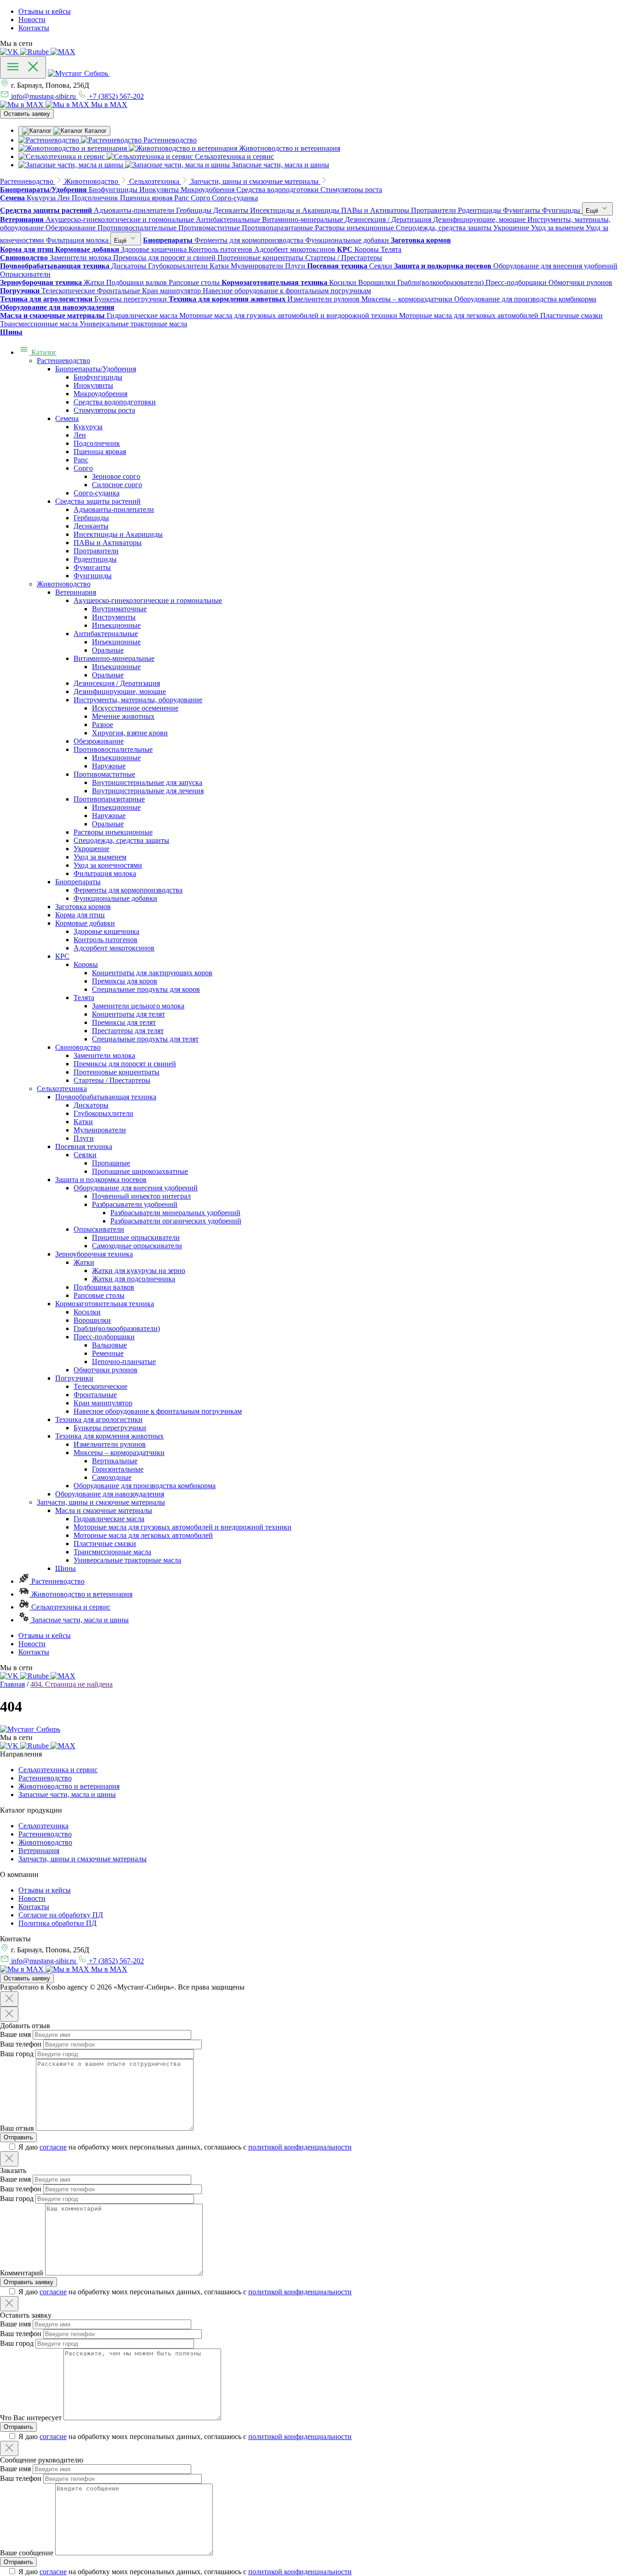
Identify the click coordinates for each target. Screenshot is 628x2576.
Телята (84, 998)
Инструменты (114, 617)
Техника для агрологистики (99, 1419)
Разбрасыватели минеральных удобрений (175, 1213)
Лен (80, 435)
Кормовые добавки (85, 923)
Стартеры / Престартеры (112, 1080)
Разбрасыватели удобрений (135, 1204)
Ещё (593, 211)
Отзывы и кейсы (45, 11)
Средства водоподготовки (115, 402)
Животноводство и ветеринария (81, 1594)
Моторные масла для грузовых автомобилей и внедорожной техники (183, 1527)
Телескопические (100, 1386)
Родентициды (95, 559)
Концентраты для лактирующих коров (152, 973)
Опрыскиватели (99, 1229)
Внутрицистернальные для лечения (148, 791)
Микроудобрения (100, 394)
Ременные (108, 1353)
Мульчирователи (100, 1130)
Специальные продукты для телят (145, 1039)
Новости (32, 20)
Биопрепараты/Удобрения (96, 369)
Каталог (43, 352)
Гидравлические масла (109, 1519)
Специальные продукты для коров (146, 989)
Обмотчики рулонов (106, 1370)
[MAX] (63, 52)
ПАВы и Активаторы (108, 543)
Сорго (83, 468)
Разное (103, 725)
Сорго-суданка (97, 493)
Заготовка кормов (83, 907)
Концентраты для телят (128, 1014)
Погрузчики (74, 1378)
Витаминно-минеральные (114, 658)
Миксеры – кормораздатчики (119, 1453)
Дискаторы (91, 1105)
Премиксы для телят (124, 1022)
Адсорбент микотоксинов (114, 948)
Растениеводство (63, 361)
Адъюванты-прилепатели (114, 509)
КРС (62, 956)
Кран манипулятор (103, 1403)
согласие (53, 2147)
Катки (83, 1122)
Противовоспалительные (113, 749)
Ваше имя (15, 2034)
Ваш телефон (21, 2044)
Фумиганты (92, 567)
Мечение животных (123, 716)
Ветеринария (76, 592)
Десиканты (91, 526)
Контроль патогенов (106, 940)
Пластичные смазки (105, 1544)
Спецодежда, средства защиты (121, 840)
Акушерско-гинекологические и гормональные (148, 600)
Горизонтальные (118, 1469)
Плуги (84, 1138)
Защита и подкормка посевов (101, 1180)
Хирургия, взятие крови (130, 733)
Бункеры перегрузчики (110, 1428)
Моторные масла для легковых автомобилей (143, 1535)
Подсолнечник (97, 443)
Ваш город (17, 2054)
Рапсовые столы (99, 1295)
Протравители (96, 551)
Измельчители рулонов (110, 1444)
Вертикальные (115, 1461)
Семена (67, 418)
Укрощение (91, 849)
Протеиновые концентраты (117, 1072)
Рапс (81, 460)
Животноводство (64, 584)
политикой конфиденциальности (300, 2147)
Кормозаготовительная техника (105, 1304)
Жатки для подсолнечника (134, 1279)
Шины (66, 1568)
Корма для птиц (80, 915)
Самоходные (112, 1477)
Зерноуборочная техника (94, 1254)
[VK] (10, 52)
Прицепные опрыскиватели (136, 1237)
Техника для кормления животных (109, 1436)
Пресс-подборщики (104, 1337)
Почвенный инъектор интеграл (141, 1196)
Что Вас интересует (31, 2418)
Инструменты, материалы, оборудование (138, 700)
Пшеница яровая (100, 452)
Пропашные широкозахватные (140, 1171)
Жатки (84, 1262)
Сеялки (85, 1155)
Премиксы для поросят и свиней (125, 1064)
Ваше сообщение (27, 2553)
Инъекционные (116, 625)
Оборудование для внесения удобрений (136, 1188)
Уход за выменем (100, 857)
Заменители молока (104, 1055)
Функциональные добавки (115, 898)
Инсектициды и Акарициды (118, 534)
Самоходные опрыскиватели (137, 1246)
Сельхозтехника (62, 1089)
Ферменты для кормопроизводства (128, 890)
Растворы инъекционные (113, 832)
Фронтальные (95, 1395)
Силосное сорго (117, 485)
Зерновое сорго (116, 476)
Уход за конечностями (108, 865)
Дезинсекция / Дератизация (117, 683)
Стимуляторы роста (104, 410)
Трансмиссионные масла (112, 1552)
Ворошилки (92, 1320)
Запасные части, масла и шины (79, 1620)
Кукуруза (88, 427)
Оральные (108, 650)
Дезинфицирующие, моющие (120, 691)
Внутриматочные (119, 609)
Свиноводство (78, 1047)
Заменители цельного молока (138, 1006)
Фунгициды (93, 576)
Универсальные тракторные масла (127, 1560)
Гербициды (91, 518)
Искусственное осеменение (135, 708)
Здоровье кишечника (106, 931)
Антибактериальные (106, 634)
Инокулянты (93, 385)
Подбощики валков (104, 1287)
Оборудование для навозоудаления (110, 1494)
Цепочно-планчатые (124, 1362)
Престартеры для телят (128, 1031)
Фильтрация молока (105, 873)
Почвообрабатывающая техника (106, 1097)
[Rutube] (35, 52)
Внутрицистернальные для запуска (147, 782)
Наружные (109, 766)
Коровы (86, 964)
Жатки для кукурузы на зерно (139, 1271)
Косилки (87, 1312)
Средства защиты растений (98, 501)
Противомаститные (104, 774)
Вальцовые (109, 1345)
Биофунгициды (98, 377)
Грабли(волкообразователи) (117, 1328)
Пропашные (111, 1163)
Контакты (34, 28)
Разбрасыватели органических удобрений (176, 1221)
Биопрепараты (78, 882)
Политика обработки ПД (57, 1923)
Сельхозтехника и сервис (70, 1607)
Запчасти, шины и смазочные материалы (101, 1502)
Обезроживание (99, 741)
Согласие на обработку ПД (61, 1915)
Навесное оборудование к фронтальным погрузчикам (158, 1411)
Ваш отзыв (17, 2128)
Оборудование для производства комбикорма (145, 1486)
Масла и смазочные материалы (104, 1510)
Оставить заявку (27, 114)
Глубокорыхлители (103, 1113)
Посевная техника (84, 1146)
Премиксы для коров (125, 981)
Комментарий (22, 2273)
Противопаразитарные (109, 799)
